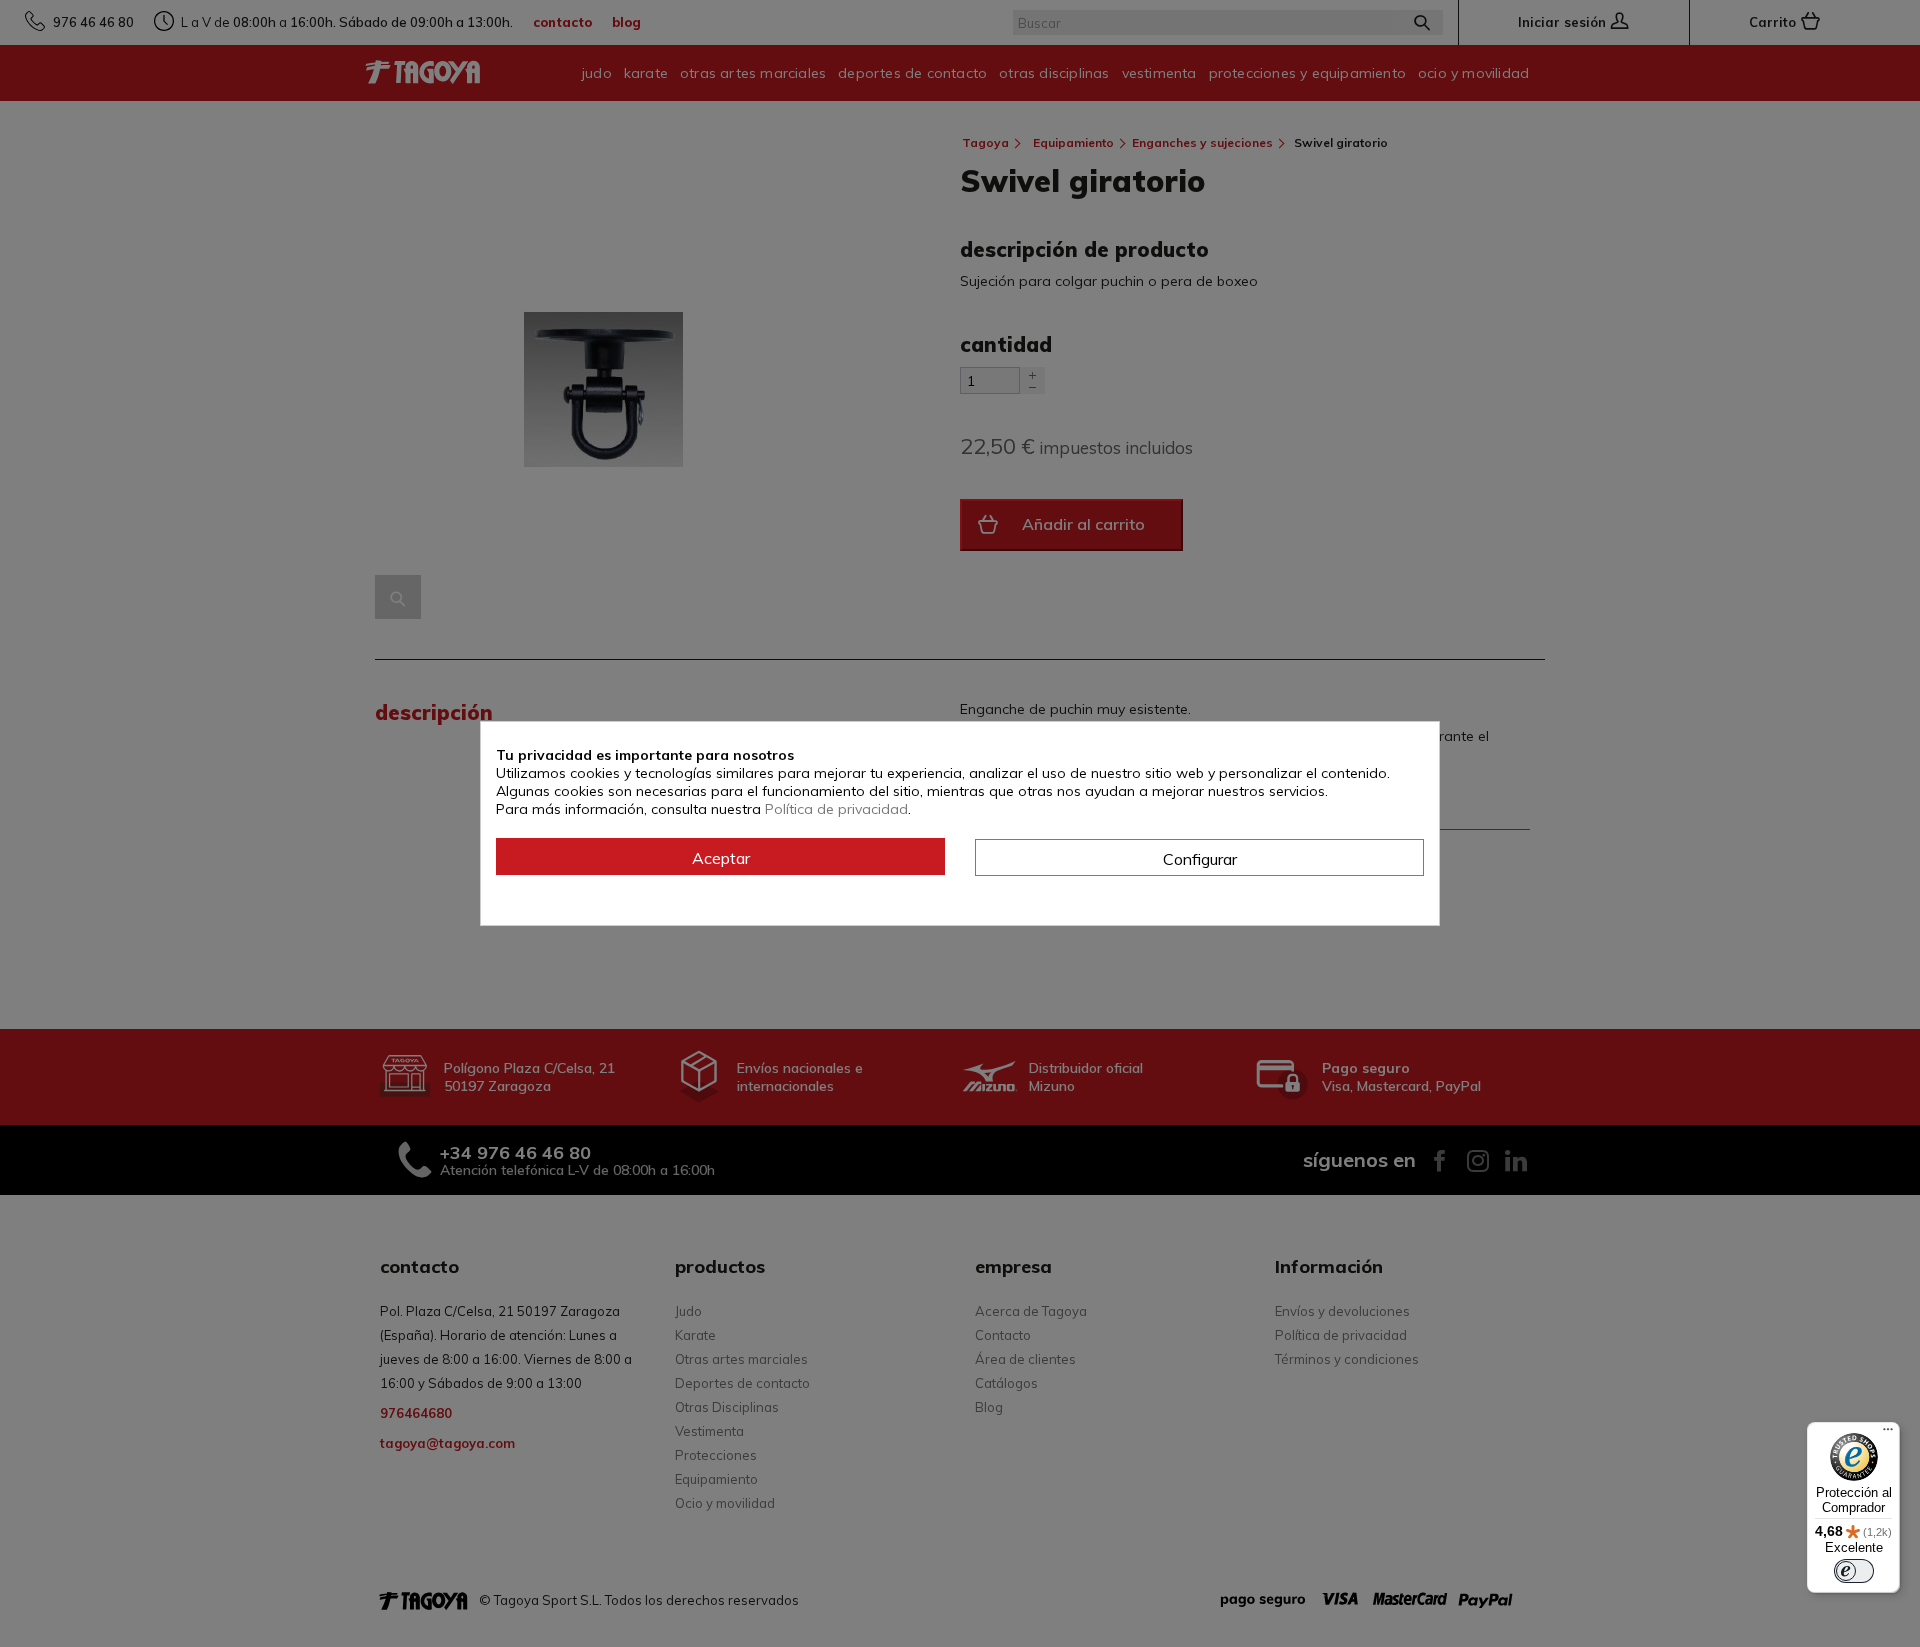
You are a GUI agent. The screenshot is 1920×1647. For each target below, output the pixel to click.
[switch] (1854, 1571)
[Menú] (1888, 1434)
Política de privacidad (836, 809)
